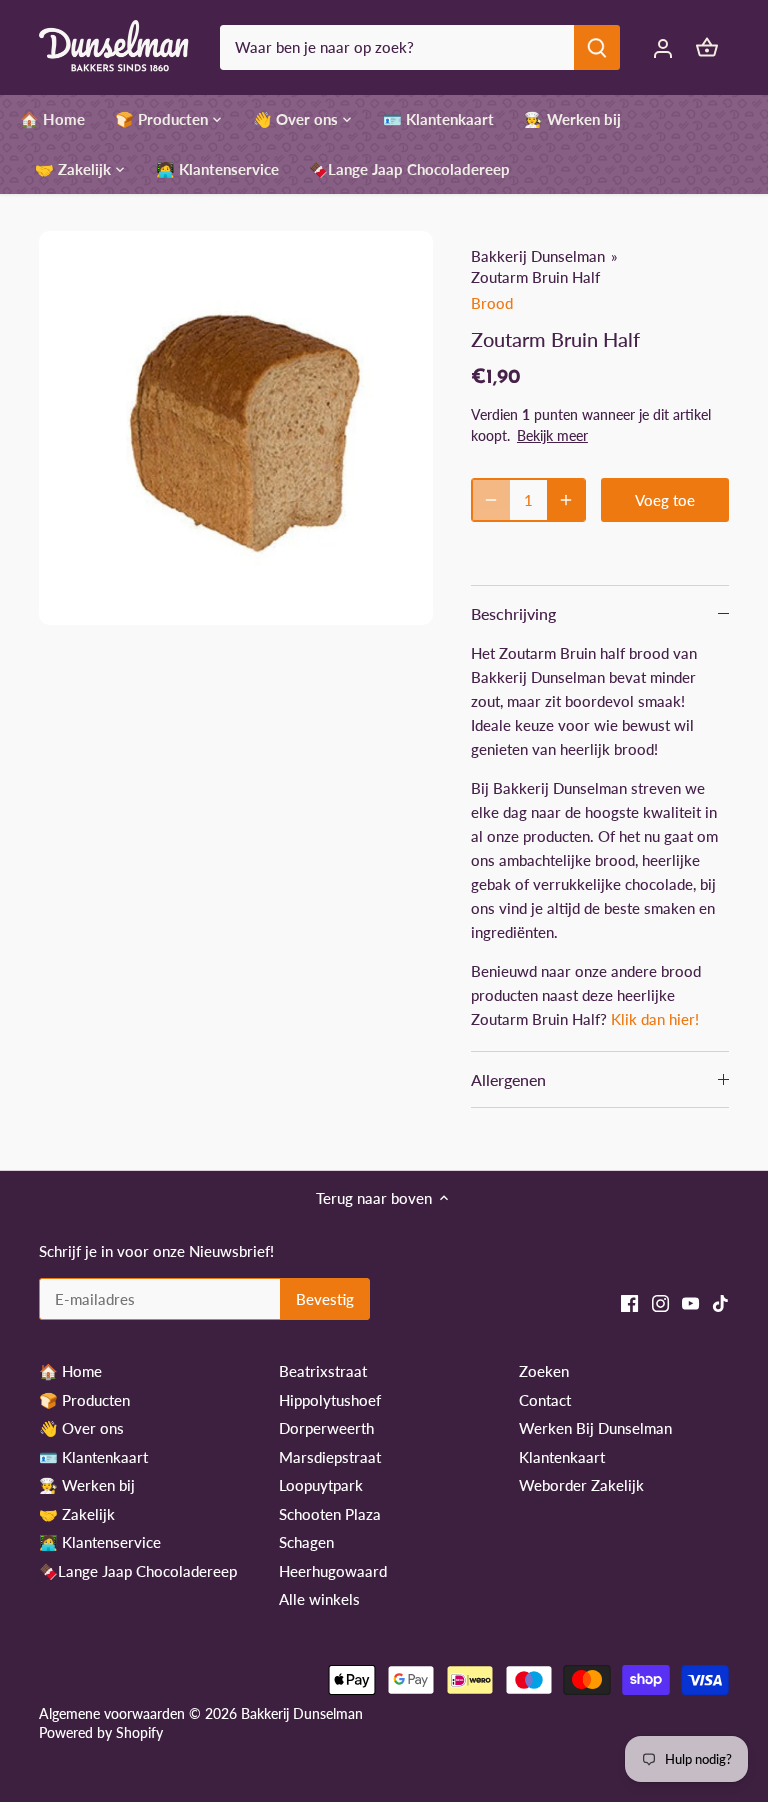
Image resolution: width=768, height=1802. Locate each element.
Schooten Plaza (330, 1514)
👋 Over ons (81, 1428)
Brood (492, 303)
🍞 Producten (84, 1400)
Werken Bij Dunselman (595, 1428)
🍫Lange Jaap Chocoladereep (138, 1571)
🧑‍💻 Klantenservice (100, 1542)
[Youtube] (690, 1302)
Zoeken (544, 1371)
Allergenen (508, 1079)
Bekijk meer (552, 435)
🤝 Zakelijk (77, 1514)
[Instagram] (660, 1302)
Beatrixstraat (323, 1371)
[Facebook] (629, 1302)
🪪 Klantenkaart (93, 1457)
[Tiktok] (720, 1302)
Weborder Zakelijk (581, 1485)
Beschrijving (513, 613)
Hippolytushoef (330, 1400)
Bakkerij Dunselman (538, 256)
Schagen (306, 1542)
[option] (236, 428)
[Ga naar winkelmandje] (707, 47)
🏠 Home (70, 1371)
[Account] (663, 47)
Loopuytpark (321, 1485)
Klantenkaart (562, 1457)
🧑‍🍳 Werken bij (87, 1485)
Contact (545, 1400)
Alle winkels (319, 1599)
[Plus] (566, 500)
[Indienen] (597, 47)
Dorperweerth (326, 1428)
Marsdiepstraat (330, 1457)
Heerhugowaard (333, 1571)
